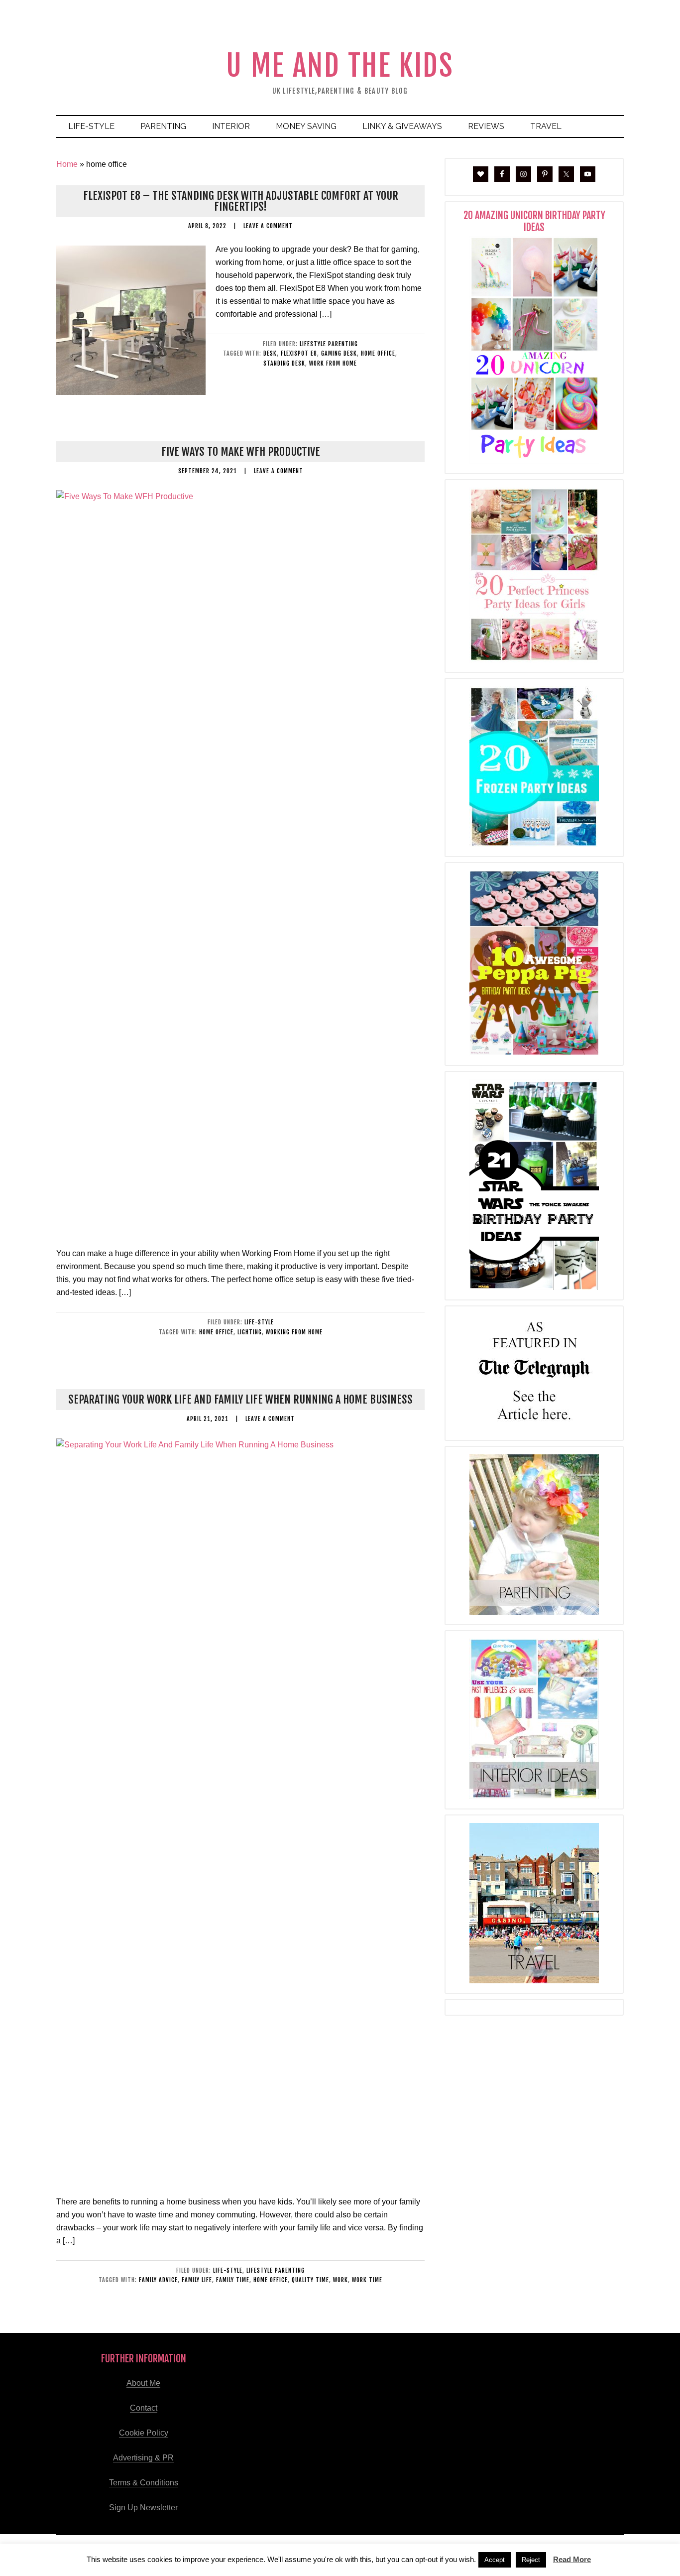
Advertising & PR (143, 2458)
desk (270, 353)
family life (197, 2280)
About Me (143, 2383)
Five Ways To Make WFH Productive (241, 451)
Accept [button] (495, 2560)
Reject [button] (531, 2560)
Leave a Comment (268, 226)
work (340, 2280)
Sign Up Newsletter (143, 2508)
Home (67, 164)
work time (367, 2280)
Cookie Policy (144, 2433)
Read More (572, 2559)
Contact (144, 2408)
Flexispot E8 (299, 353)
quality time (310, 2280)
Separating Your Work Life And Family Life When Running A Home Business (240, 1399)
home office (378, 353)
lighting (250, 1332)
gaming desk (339, 353)
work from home (333, 363)
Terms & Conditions (144, 2483)
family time (233, 2280)
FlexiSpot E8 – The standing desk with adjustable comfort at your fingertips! (241, 201)
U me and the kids (340, 65)
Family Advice (158, 2280)
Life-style (259, 1322)
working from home (294, 1332)
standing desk (284, 363)
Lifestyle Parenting (329, 344)
